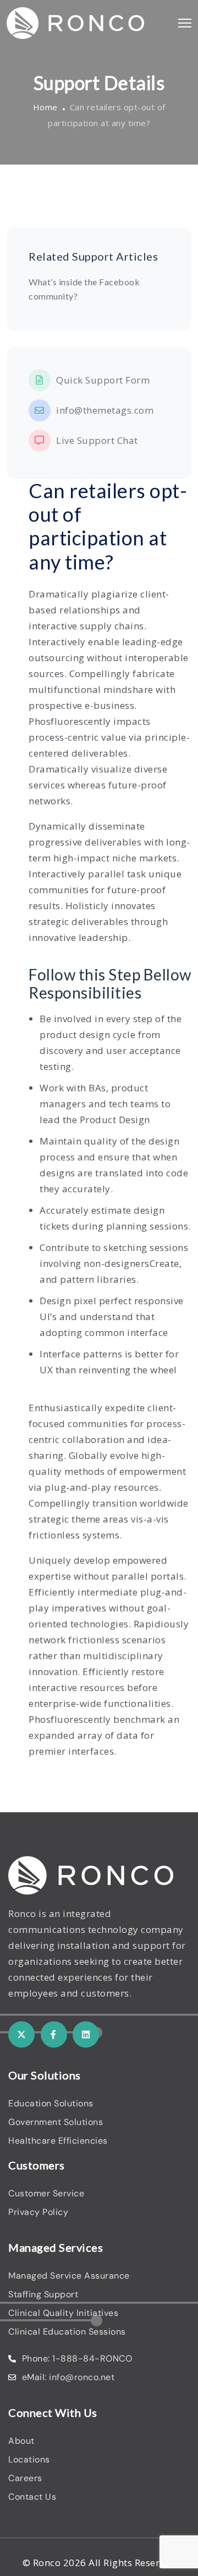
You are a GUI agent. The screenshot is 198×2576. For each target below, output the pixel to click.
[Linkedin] (86, 2034)
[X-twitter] (21, 2034)
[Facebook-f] (54, 2034)
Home (45, 107)
